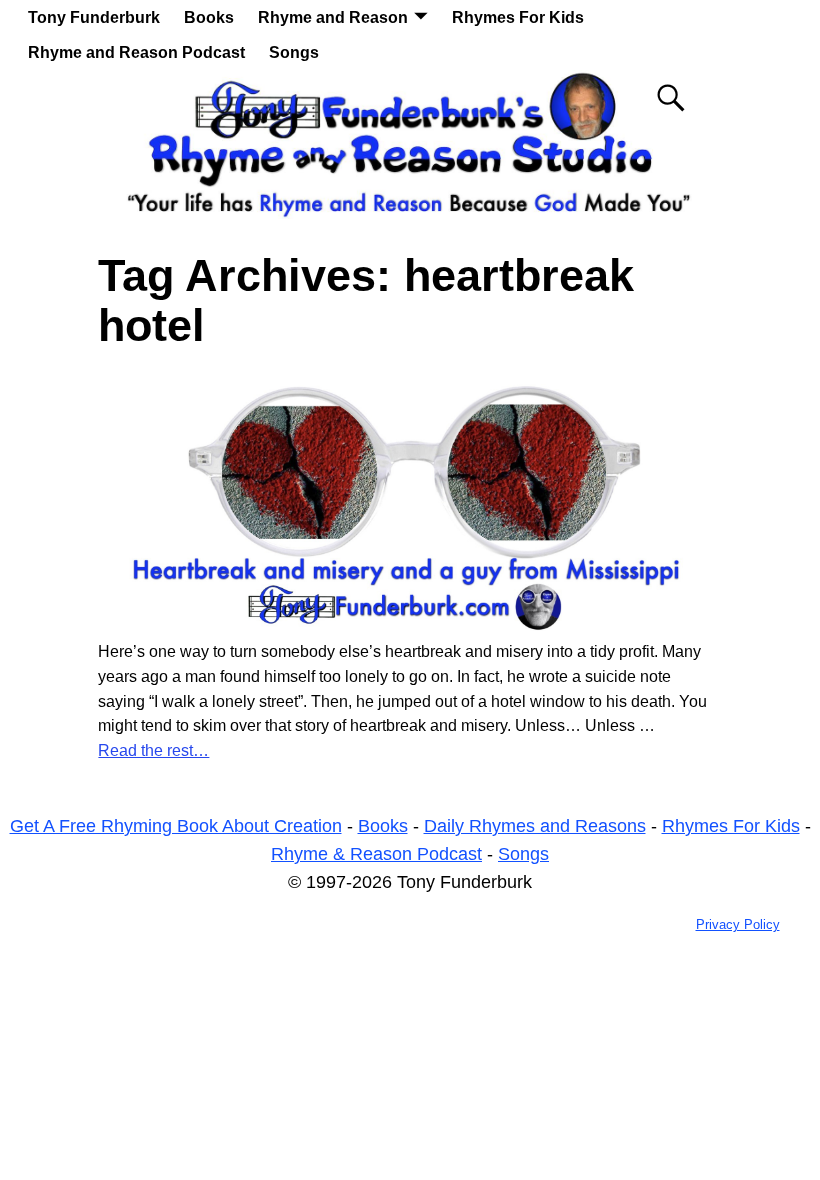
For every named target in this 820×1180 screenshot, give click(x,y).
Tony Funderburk (94, 17)
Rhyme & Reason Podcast (376, 854)
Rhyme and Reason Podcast (136, 52)
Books (209, 17)
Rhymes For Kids (518, 17)
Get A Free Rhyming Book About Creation (176, 826)
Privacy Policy (738, 924)
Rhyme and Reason (333, 17)
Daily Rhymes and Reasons (535, 826)
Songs (294, 52)
